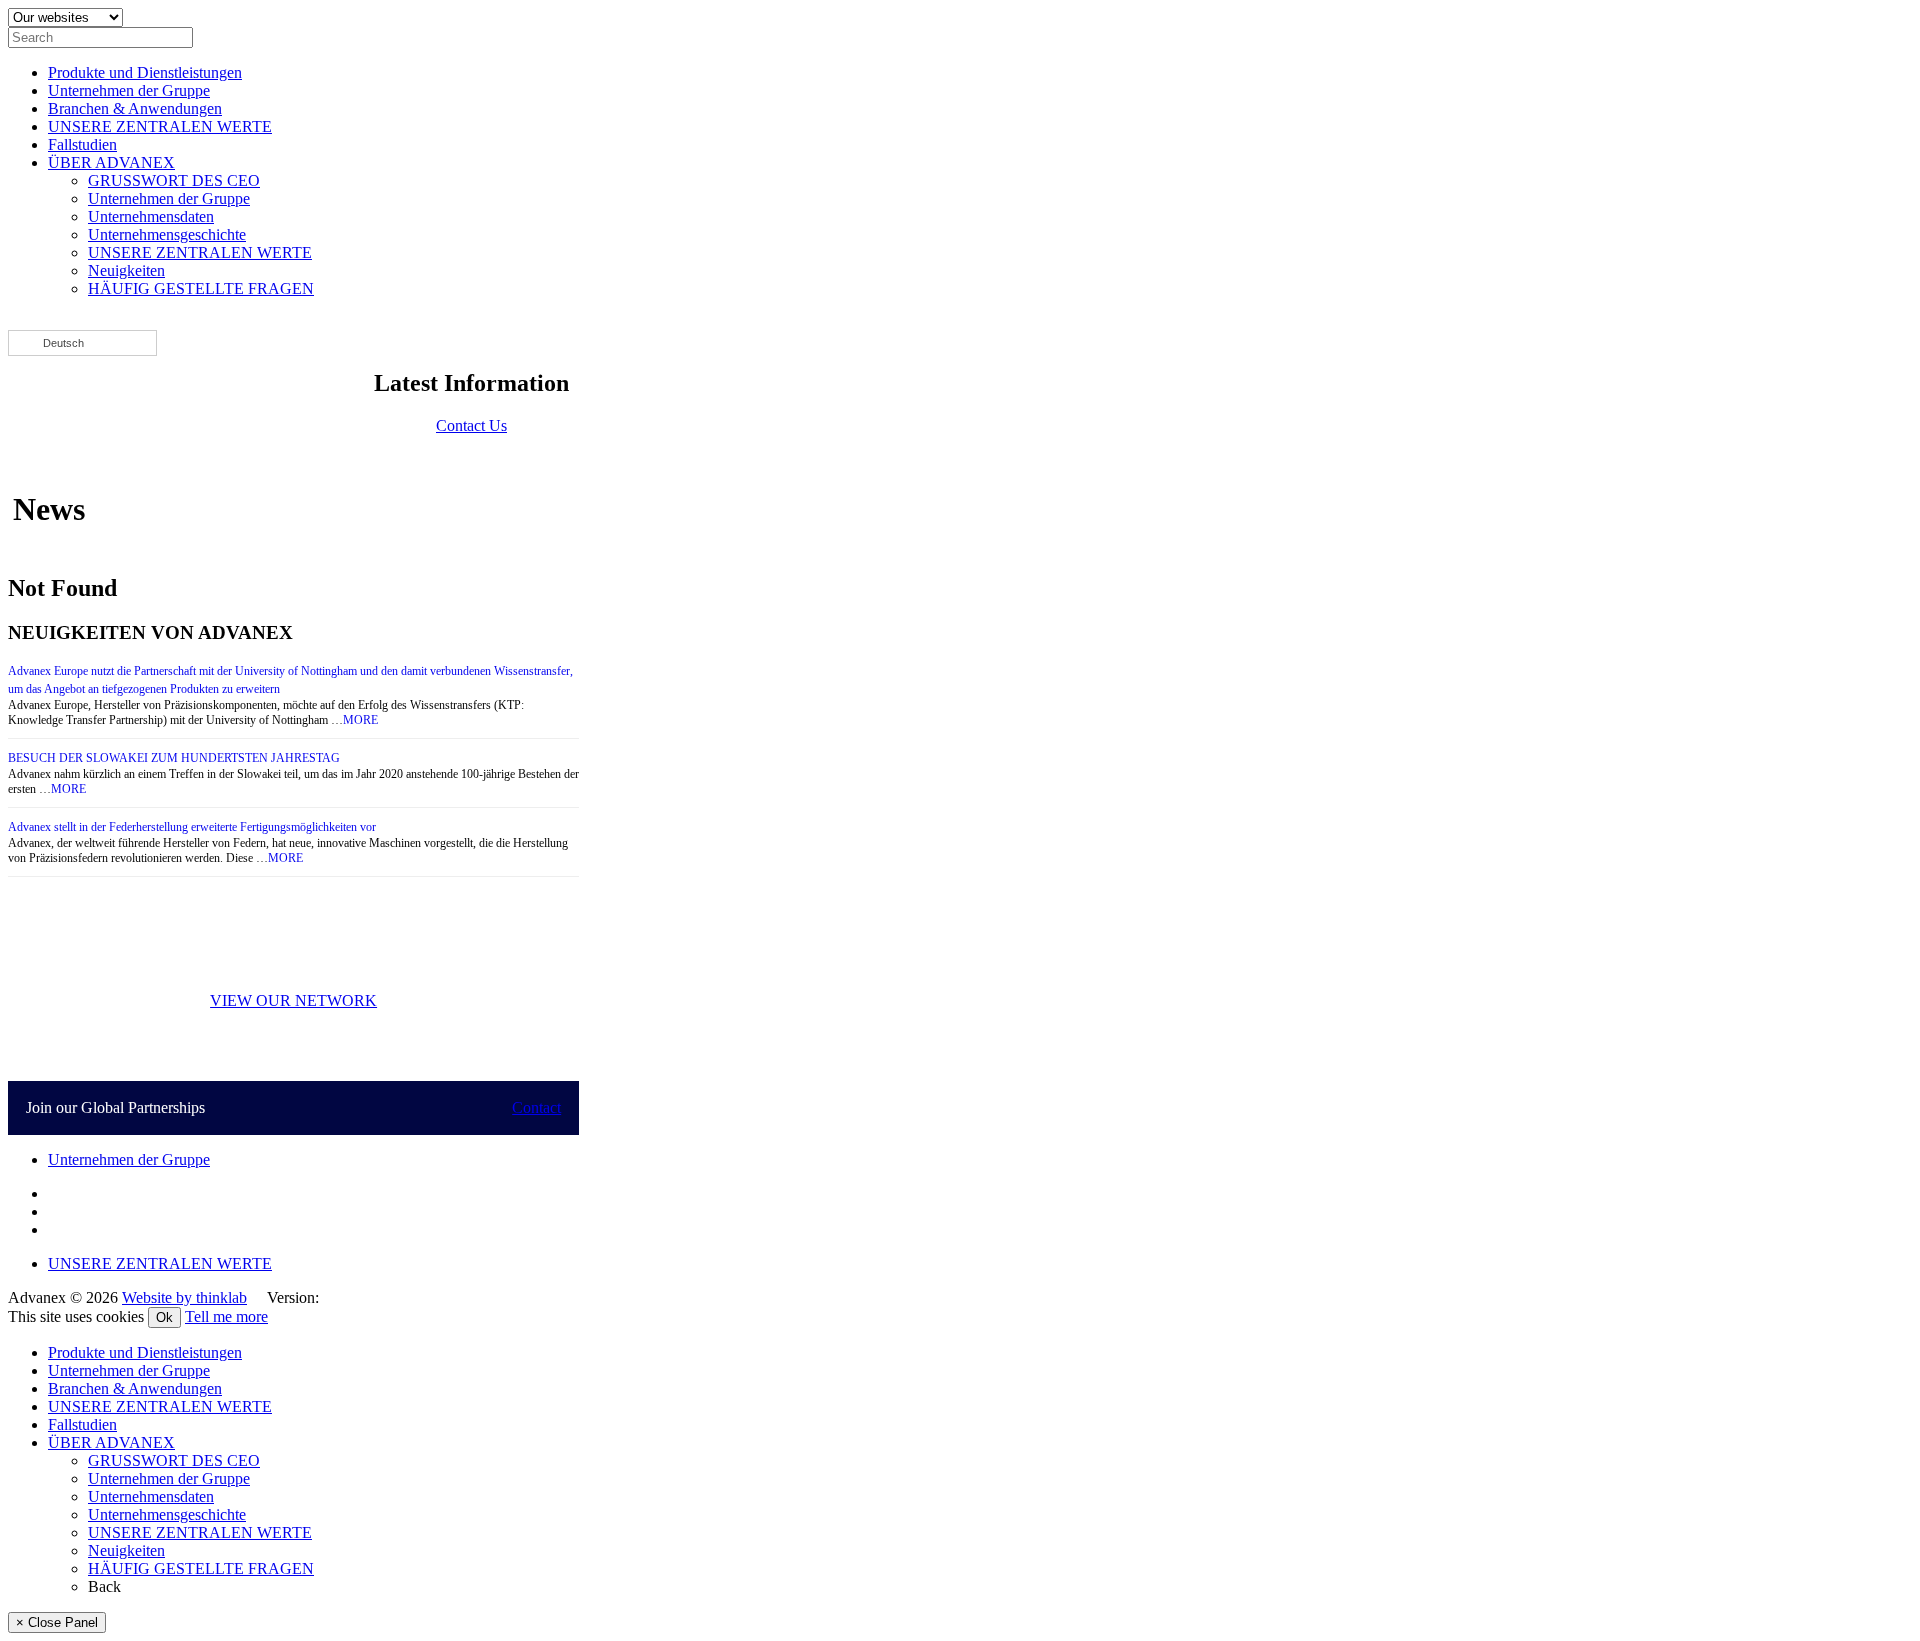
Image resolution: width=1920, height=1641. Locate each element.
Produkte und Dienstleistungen (145, 72)
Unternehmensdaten (151, 216)
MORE (360, 720)
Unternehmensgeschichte (167, 234)
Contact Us (471, 425)
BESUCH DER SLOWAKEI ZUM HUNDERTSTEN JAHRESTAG (174, 758)
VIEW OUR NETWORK (293, 1000)
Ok (164, 1317)
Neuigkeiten (126, 270)
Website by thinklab (184, 1297)
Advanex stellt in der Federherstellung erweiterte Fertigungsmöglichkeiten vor (192, 827)
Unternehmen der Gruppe (129, 90)
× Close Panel (57, 1622)
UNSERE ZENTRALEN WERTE (160, 126)
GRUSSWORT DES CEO (174, 180)
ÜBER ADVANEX (111, 162)
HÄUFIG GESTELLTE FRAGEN (201, 288)
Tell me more (226, 1316)
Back (104, 1586)
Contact (536, 1107)
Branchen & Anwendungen (135, 108)
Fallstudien (82, 144)
